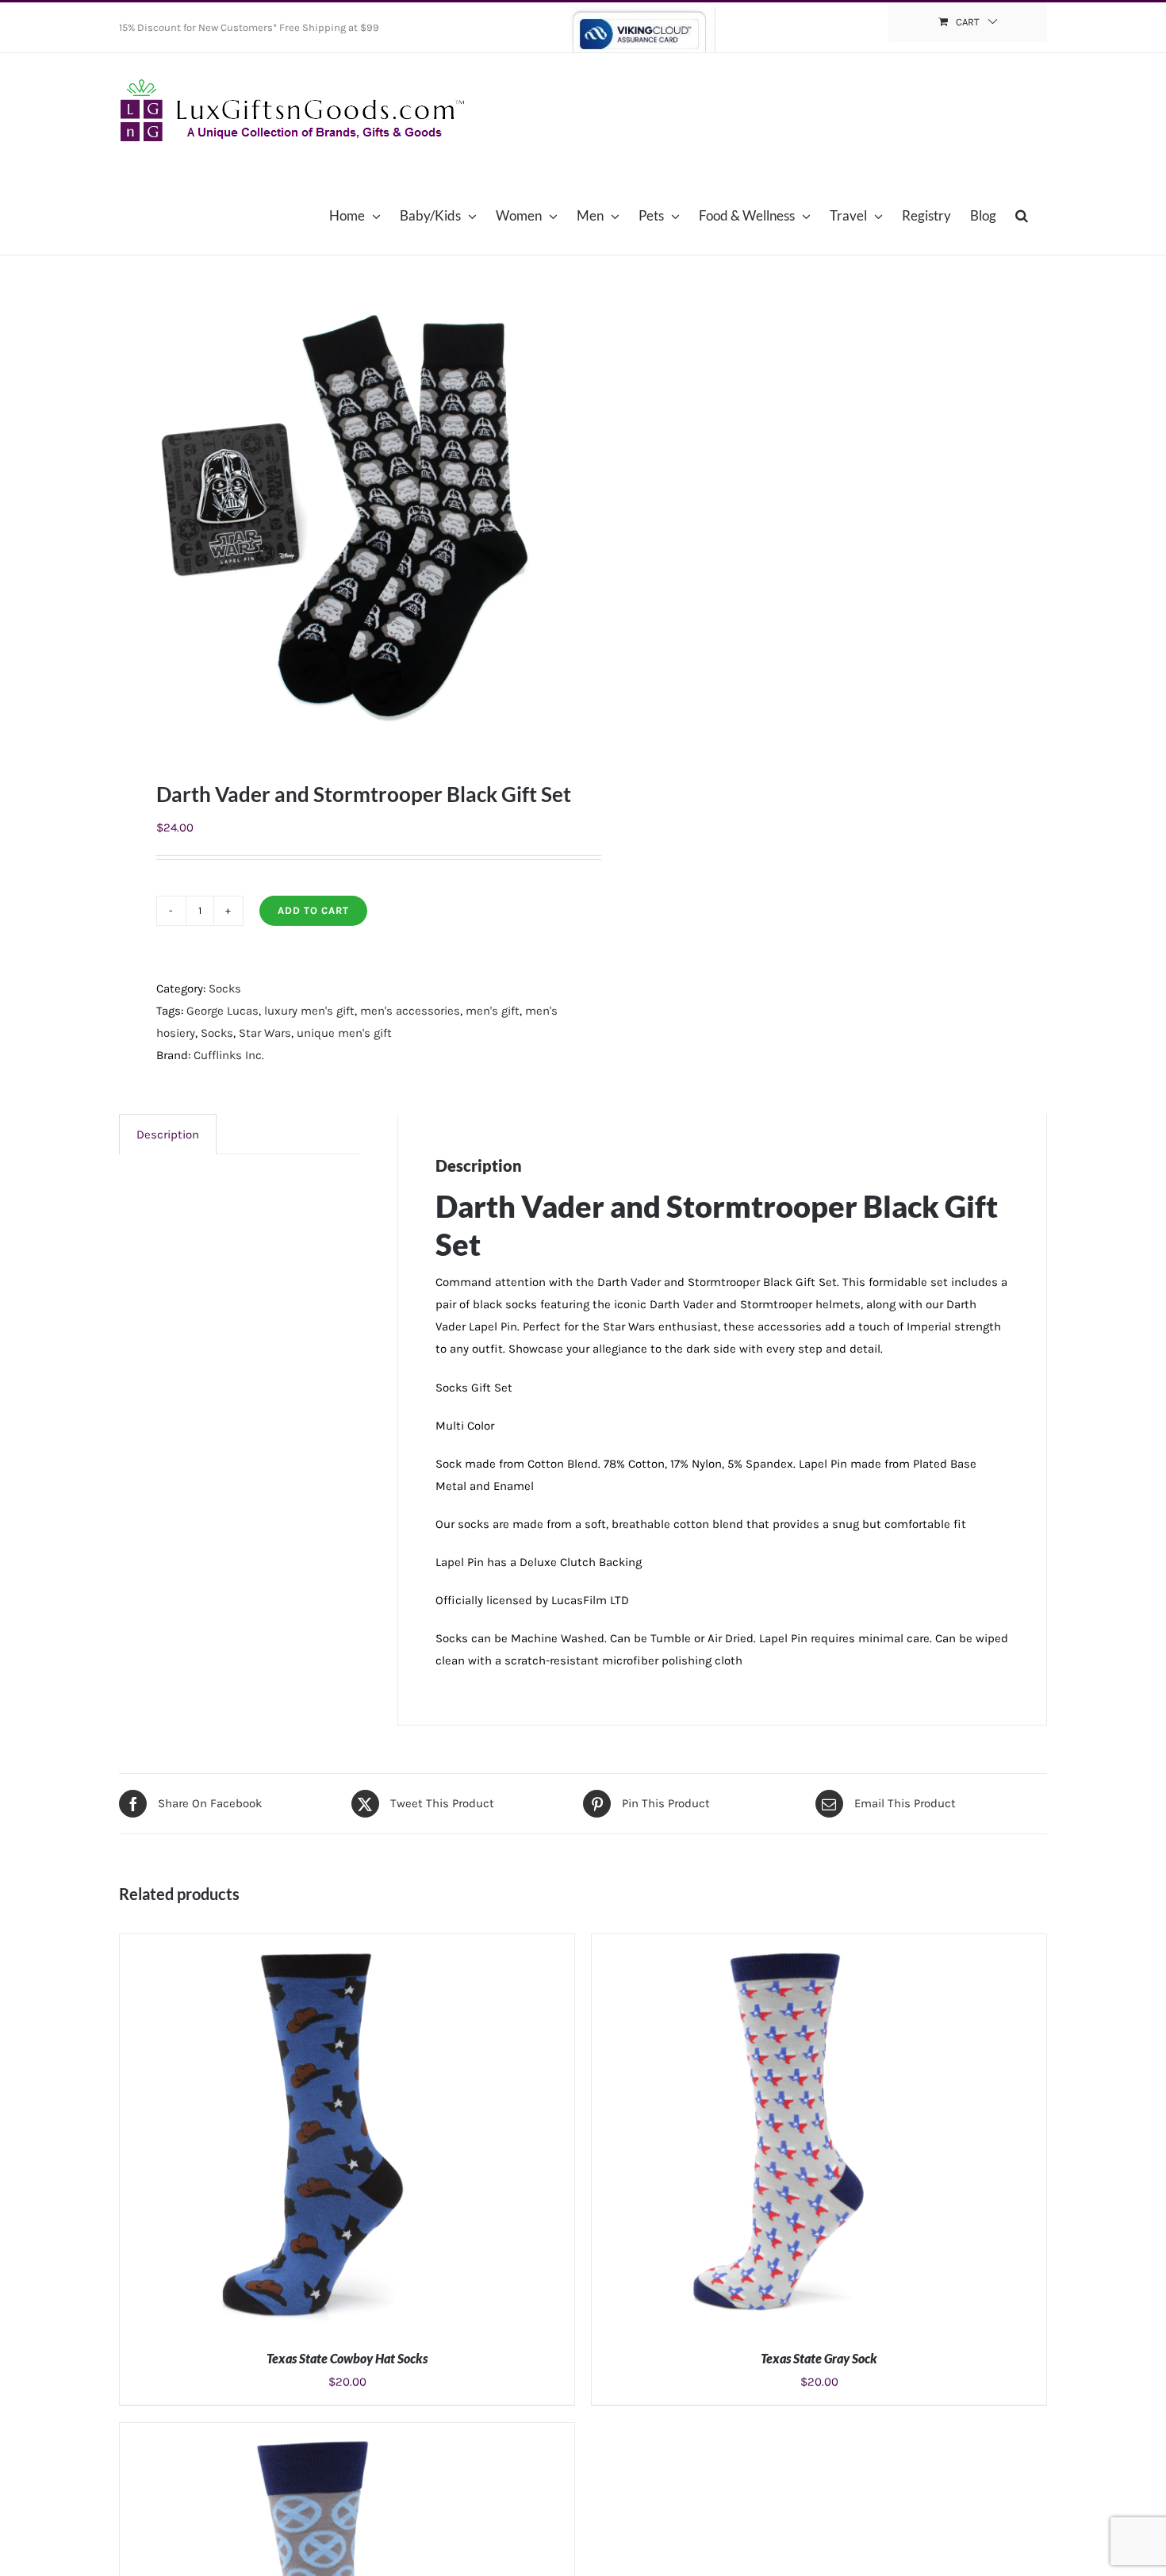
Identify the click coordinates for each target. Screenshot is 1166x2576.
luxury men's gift (309, 1011)
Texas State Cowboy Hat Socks (347, 2358)
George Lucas (222, 1011)
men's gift (493, 1011)
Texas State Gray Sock (819, 2358)
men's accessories (410, 1011)
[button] (1022, 215)
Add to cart (313, 910)
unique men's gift (344, 1033)
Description (168, 1134)
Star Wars (265, 1033)
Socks (225, 989)
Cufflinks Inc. (229, 1055)
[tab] (168, 1134)
